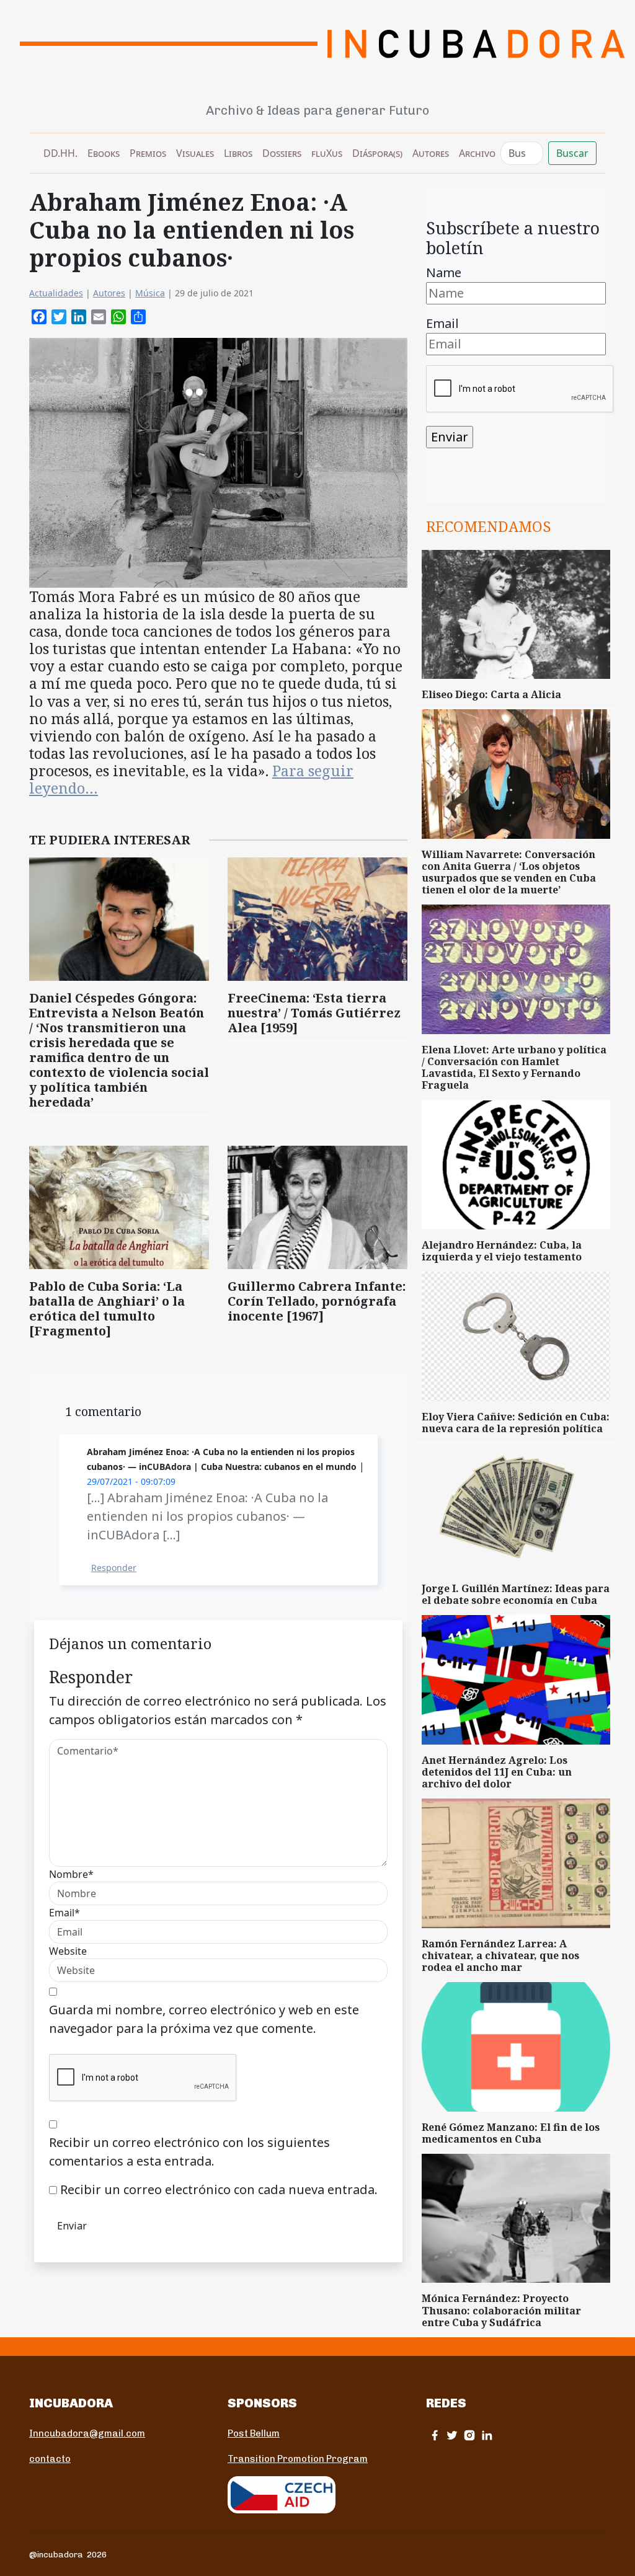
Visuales (195, 153)
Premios (148, 153)
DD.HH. (60, 153)
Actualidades (56, 293)
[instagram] (469, 2435)
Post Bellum (254, 2433)
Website (68, 1951)
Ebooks (104, 153)
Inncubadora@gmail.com (87, 2433)
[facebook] (435, 2435)
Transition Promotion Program (298, 2459)
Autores (431, 153)
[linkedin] (487, 2435)
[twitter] (452, 2435)
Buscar (572, 153)
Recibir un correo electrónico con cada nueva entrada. (219, 2189)
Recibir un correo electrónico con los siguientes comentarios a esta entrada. (189, 2152)
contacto (50, 2459)
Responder (114, 1568)
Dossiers (282, 153)
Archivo (477, 153)
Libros (238, 153)
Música (150, 293)
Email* (64, 1913)
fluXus (327, 153)
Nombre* (71, 1874)
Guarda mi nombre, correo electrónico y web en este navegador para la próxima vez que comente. (204, 2019)
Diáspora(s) (377, 153)
